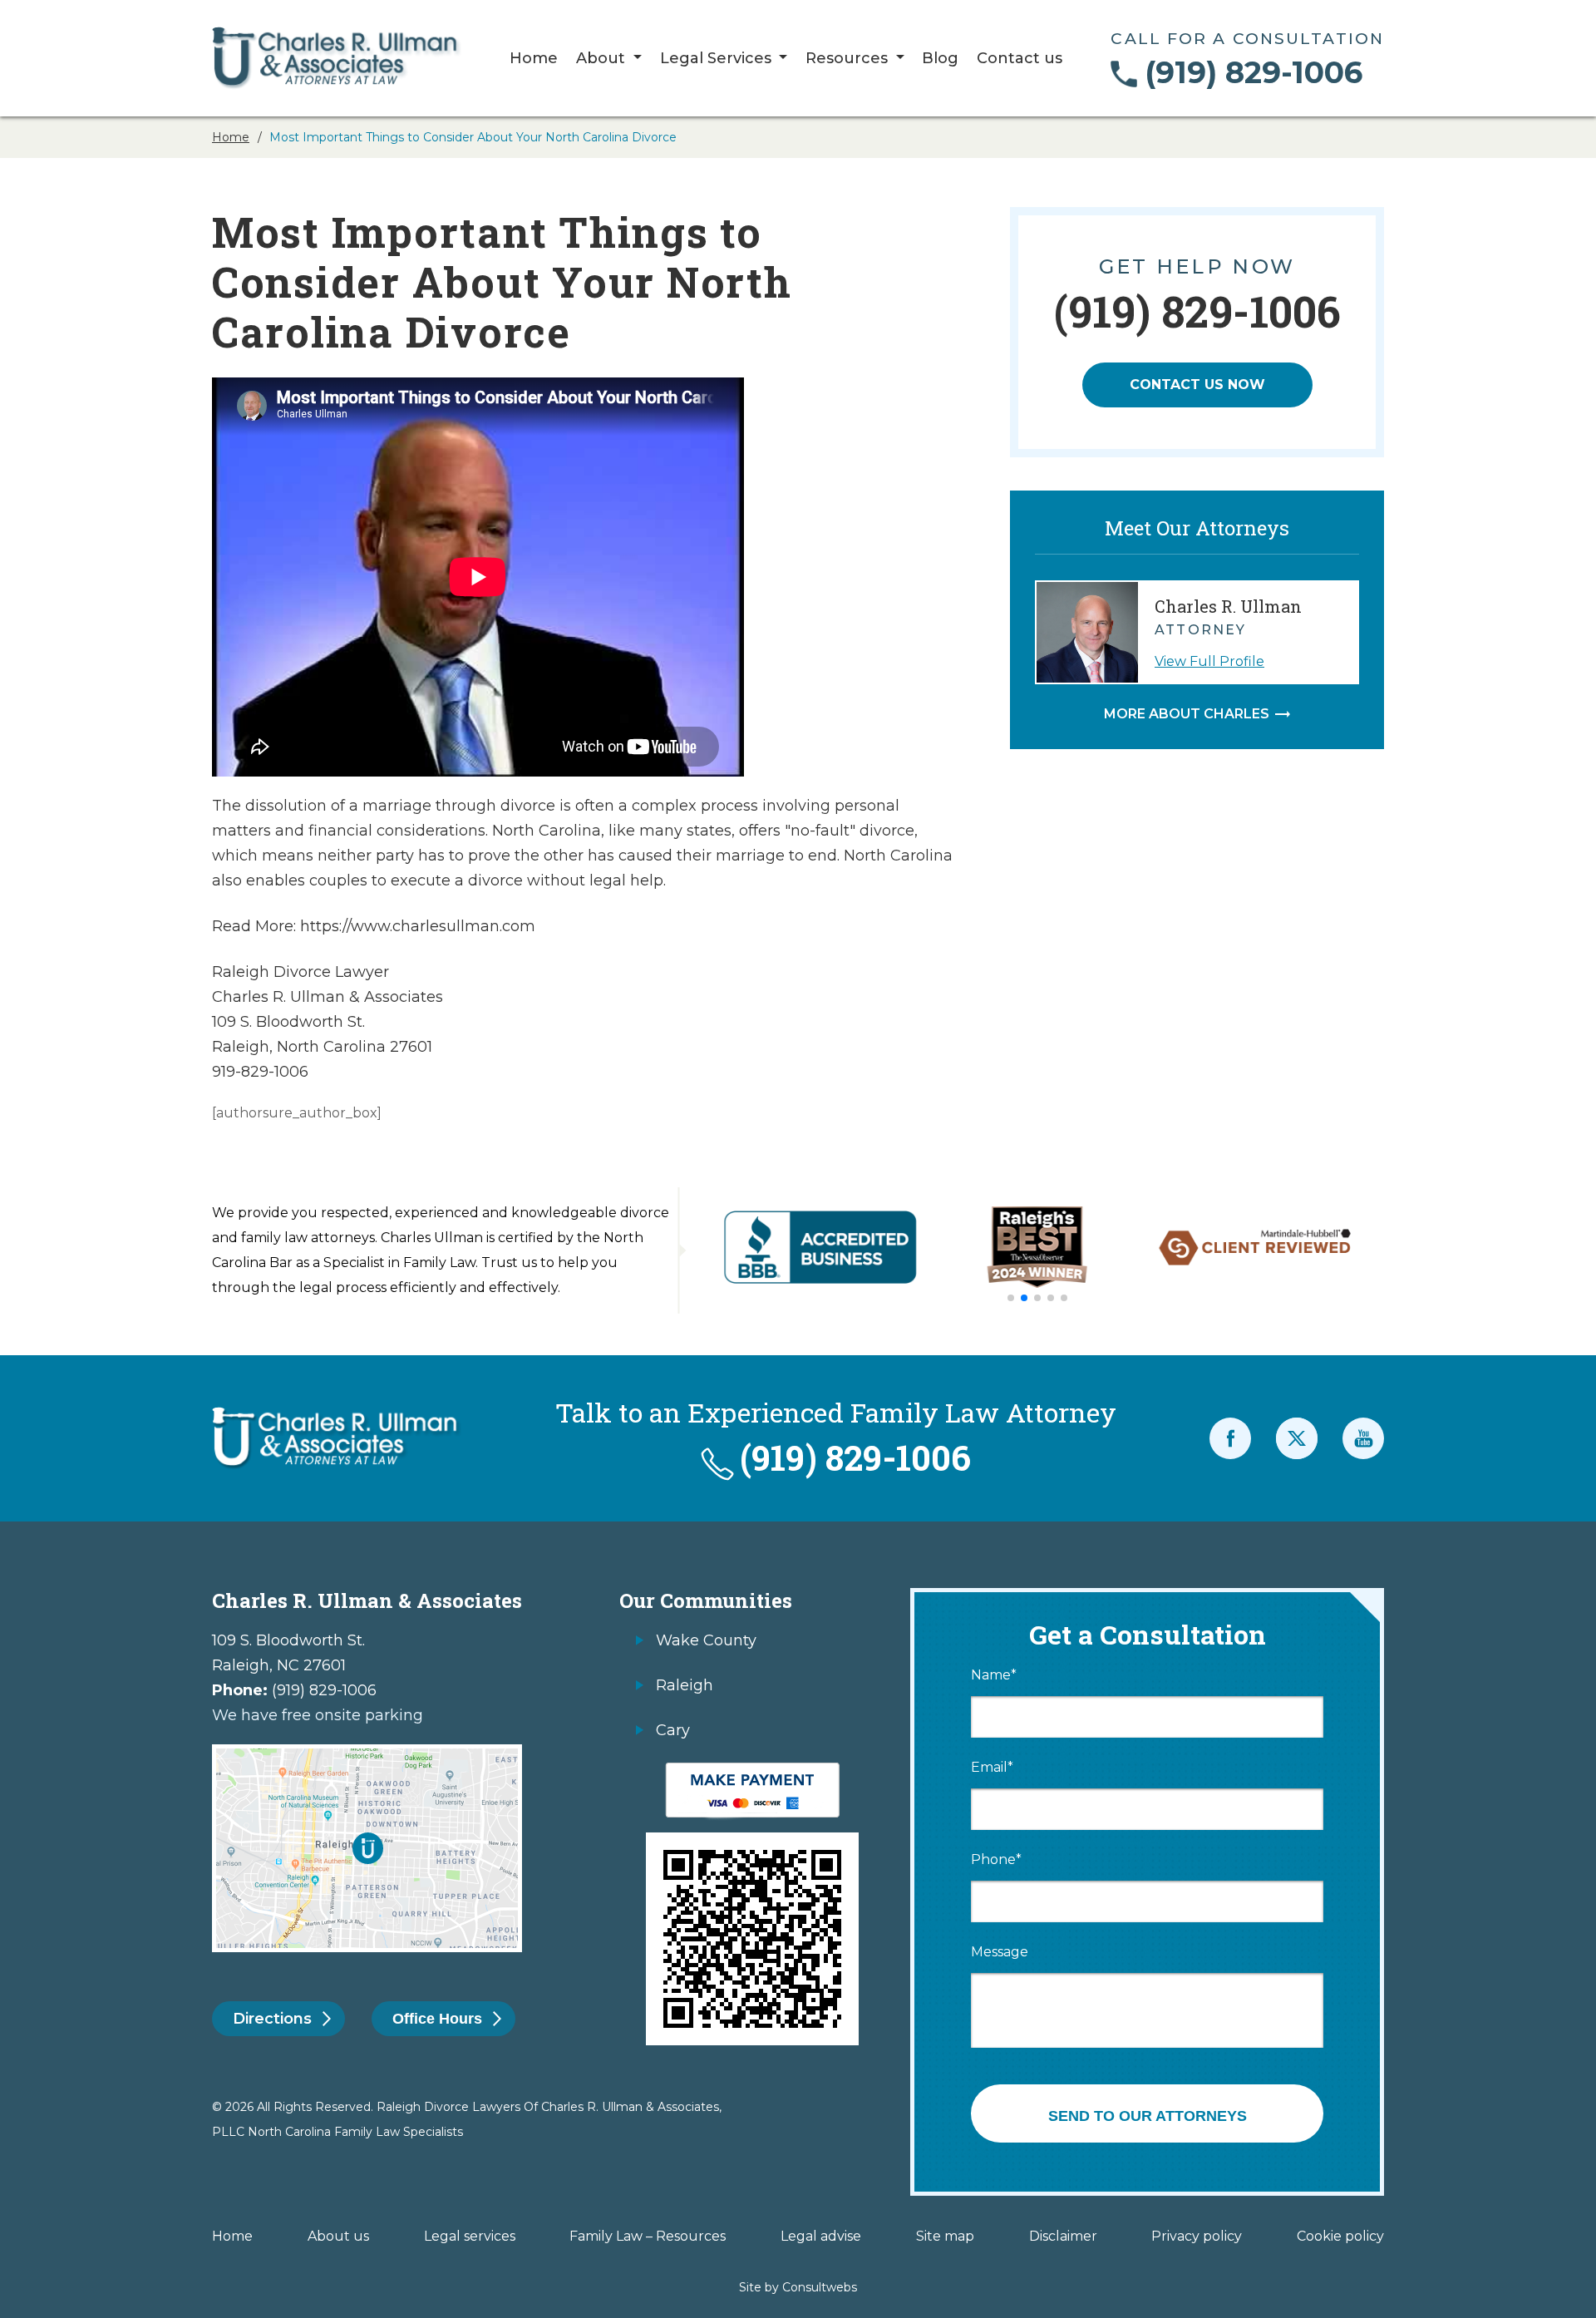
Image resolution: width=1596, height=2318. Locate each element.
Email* (992, 1768)
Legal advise (821, 2236)
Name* (994, 1675)
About (603, 59)
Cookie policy (1340, 2236)
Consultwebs (820, 2287)
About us (338, 2236)
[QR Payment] (752, 1771)
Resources (849, 59)
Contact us (1020, 59)
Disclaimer (1063, 2236)
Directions (272, 2019)
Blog (940, 59)
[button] (1011, 1298)
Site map (945, 2236)
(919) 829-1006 (1254, 72)
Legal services (470, 2236)
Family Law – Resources (648, 2236)
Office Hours (437, 2019)
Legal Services (718, 59)
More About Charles (1187, 714)
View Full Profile (1209, 661)
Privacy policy (1197, 2236)
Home (534, 59)
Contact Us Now (1197, 385)
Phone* (996, 1860)
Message (1000, 1952)
